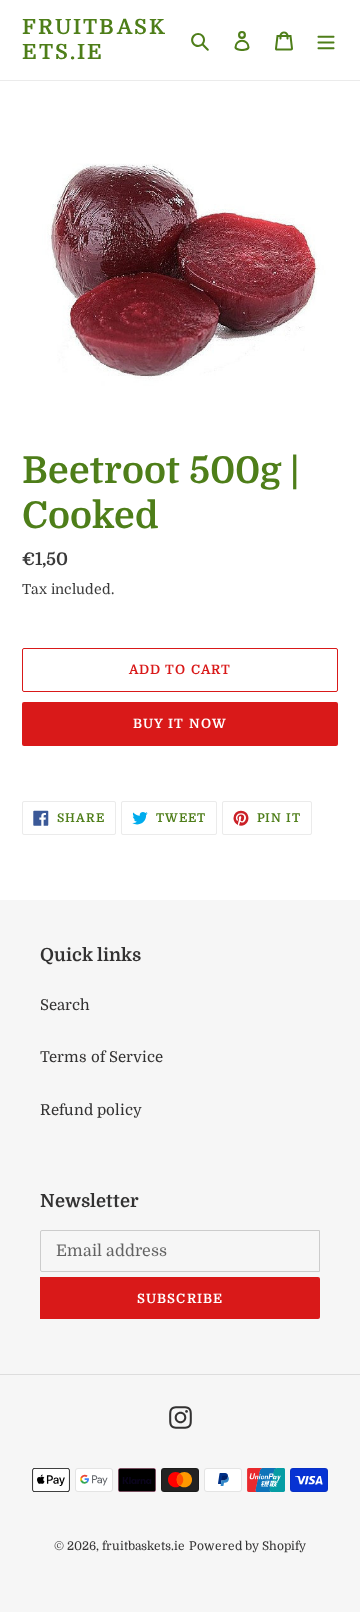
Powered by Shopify (247, 1546)
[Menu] (326, 40)
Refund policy (91, 1110)
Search (65, 1005)
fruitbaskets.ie (94, 39)
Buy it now (179, 723)
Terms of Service (101, 1057)
